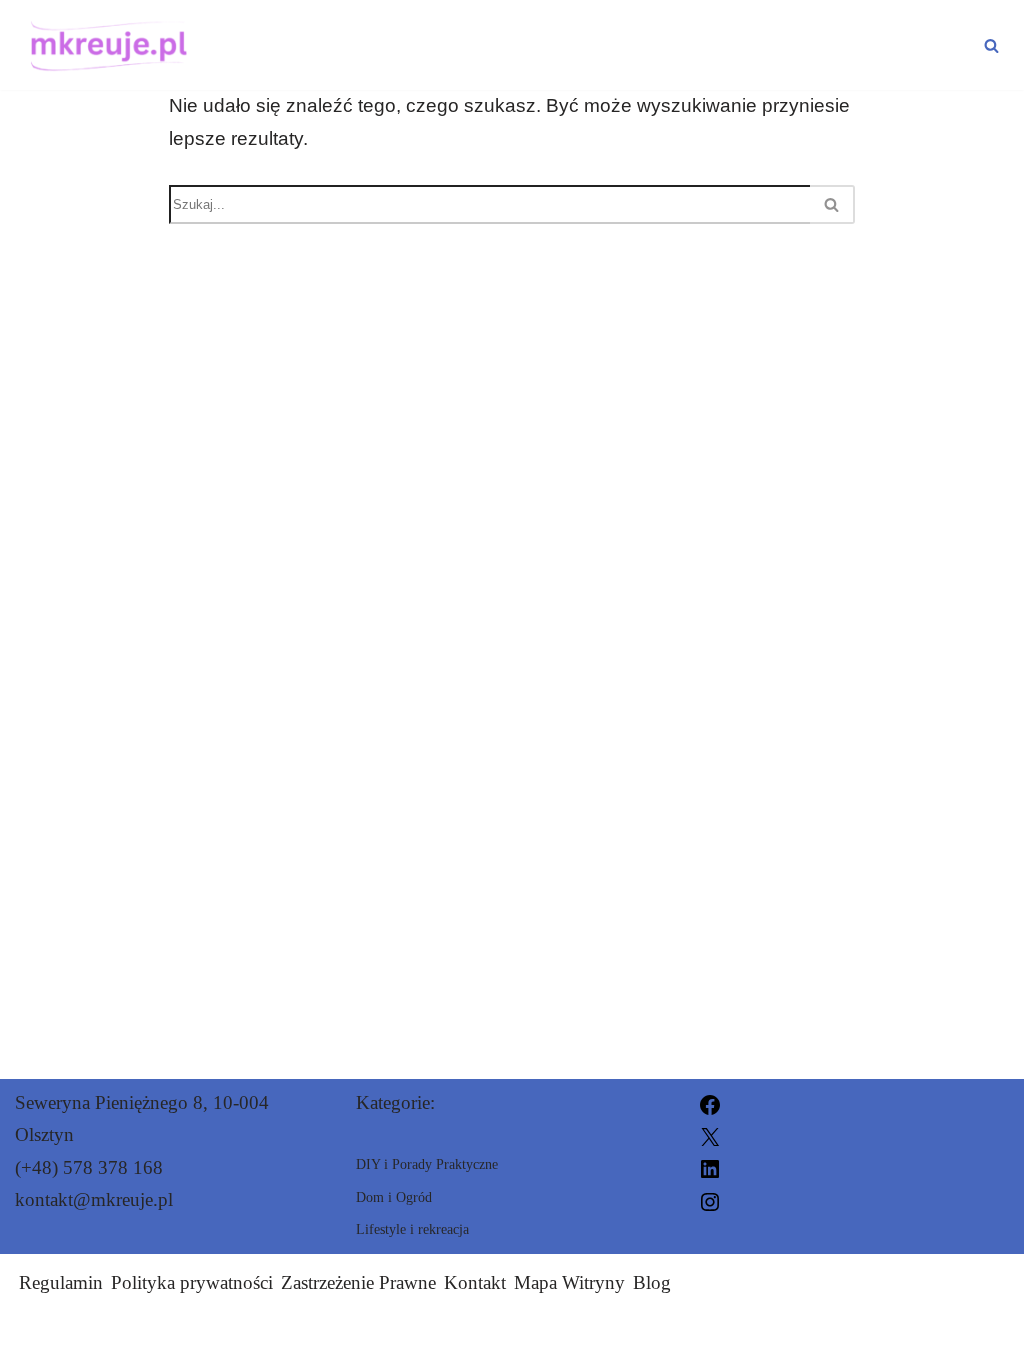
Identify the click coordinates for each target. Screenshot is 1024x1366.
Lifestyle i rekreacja (684, 28)
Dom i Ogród (297, 62)
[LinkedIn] (710, 1167)
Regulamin (61, 1282)
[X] (710, 1134)
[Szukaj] (991, 45)
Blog (652, 1282)
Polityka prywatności (192, 1282)
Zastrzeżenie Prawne (358, 1282)
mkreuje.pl (700, 1338)
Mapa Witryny (569, 1282)
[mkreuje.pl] (104, 45)
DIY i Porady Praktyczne (368, 28)
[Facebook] (710, 1102)
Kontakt (475, 1282)
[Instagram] (710, 1199)
